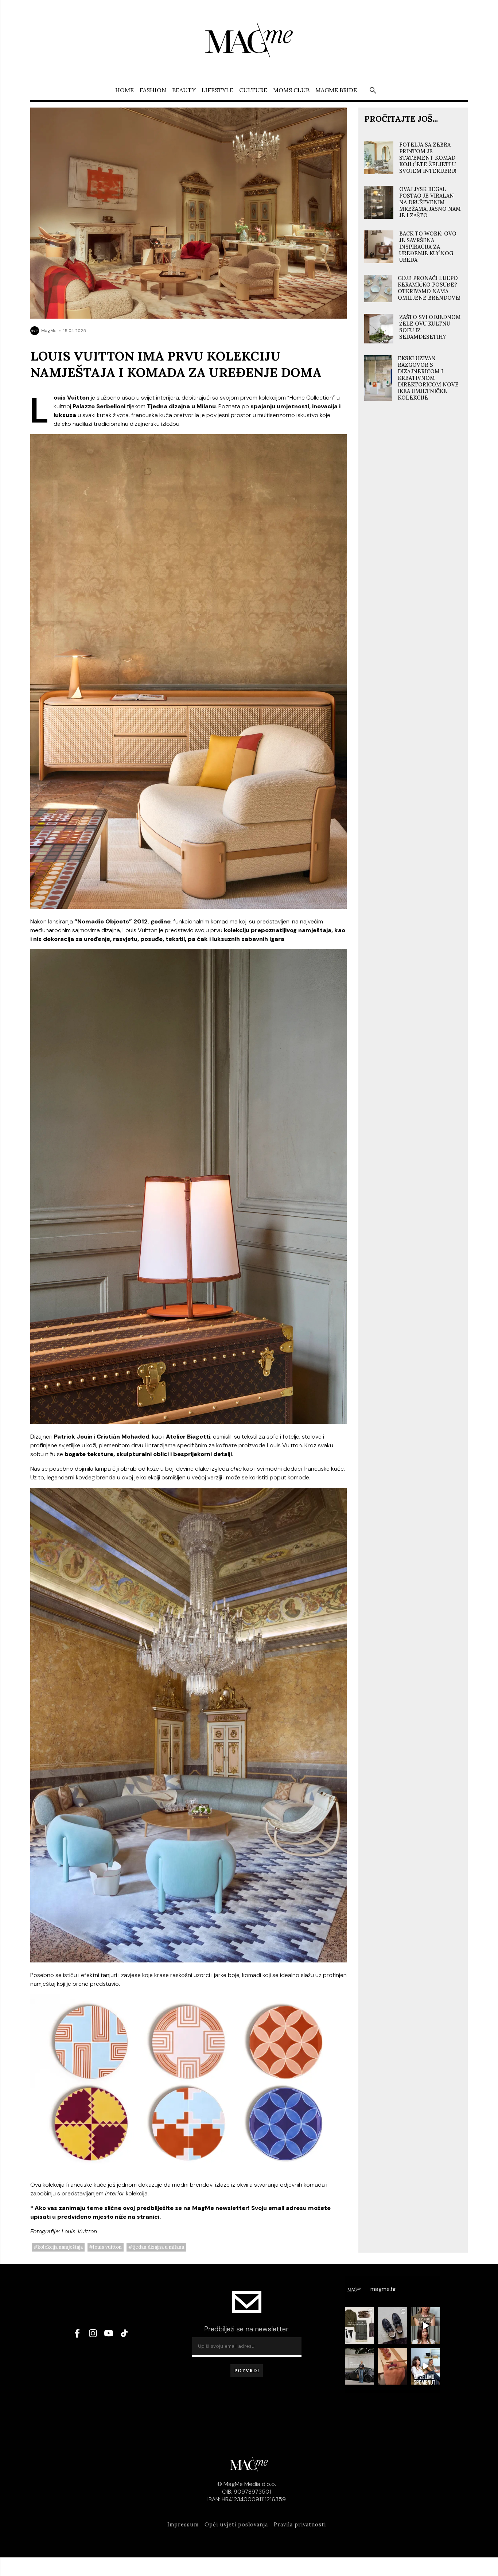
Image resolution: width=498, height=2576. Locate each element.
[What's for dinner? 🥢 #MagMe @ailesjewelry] (392, 2366)
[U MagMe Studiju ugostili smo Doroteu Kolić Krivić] (426, 2366)
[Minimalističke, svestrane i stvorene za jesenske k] (392, 2326)
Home (124, 90)
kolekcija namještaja (60, 2247)
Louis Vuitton (107, 2247)
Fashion (153, 90)
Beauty (184, 90)
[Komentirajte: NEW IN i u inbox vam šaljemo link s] (360, 2326)
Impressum (183, 2525)
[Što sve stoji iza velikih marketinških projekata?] (426, 2326)
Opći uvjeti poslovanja (236, 2525)
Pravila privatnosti (300, 2525)
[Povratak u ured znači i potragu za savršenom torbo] (360, 2366)
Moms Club (291, 90)
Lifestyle (217, 90)
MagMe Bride (336, 90)
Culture (253, 90)
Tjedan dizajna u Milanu (158, 2247)
